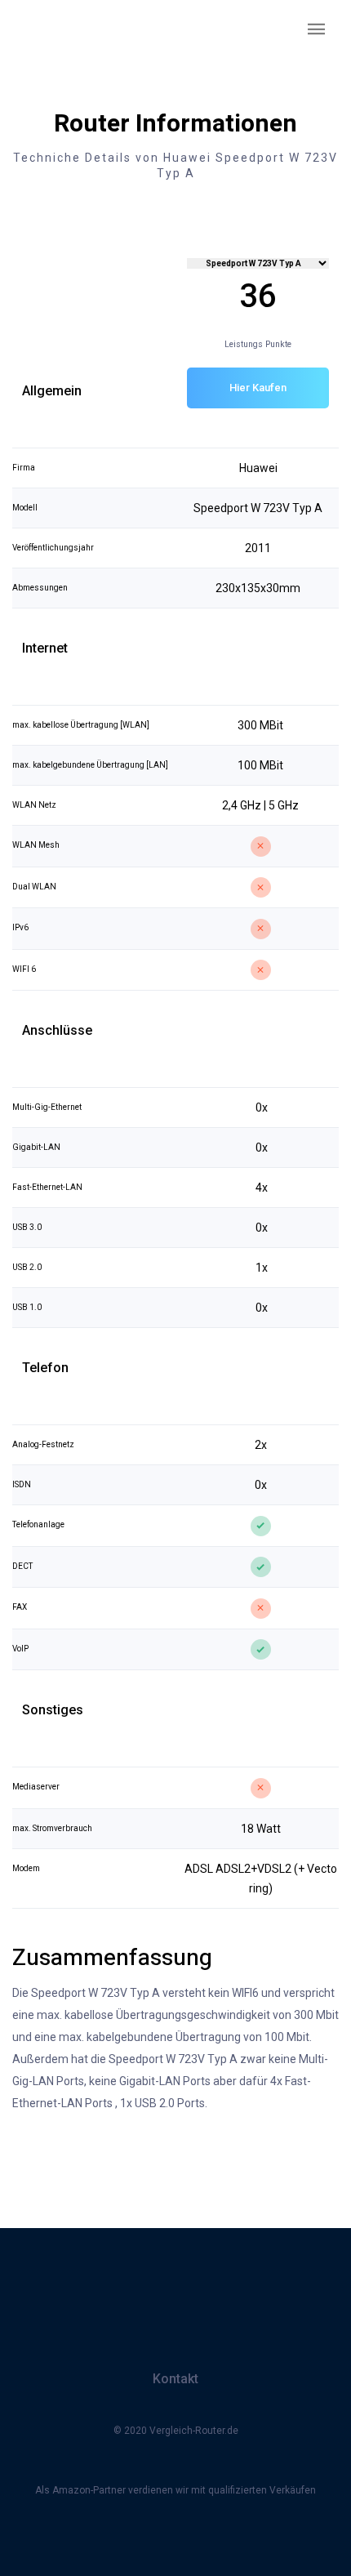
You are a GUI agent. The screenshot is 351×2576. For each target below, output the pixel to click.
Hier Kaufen (258, 388)
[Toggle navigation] (317, 30)
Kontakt (175, 2379)
